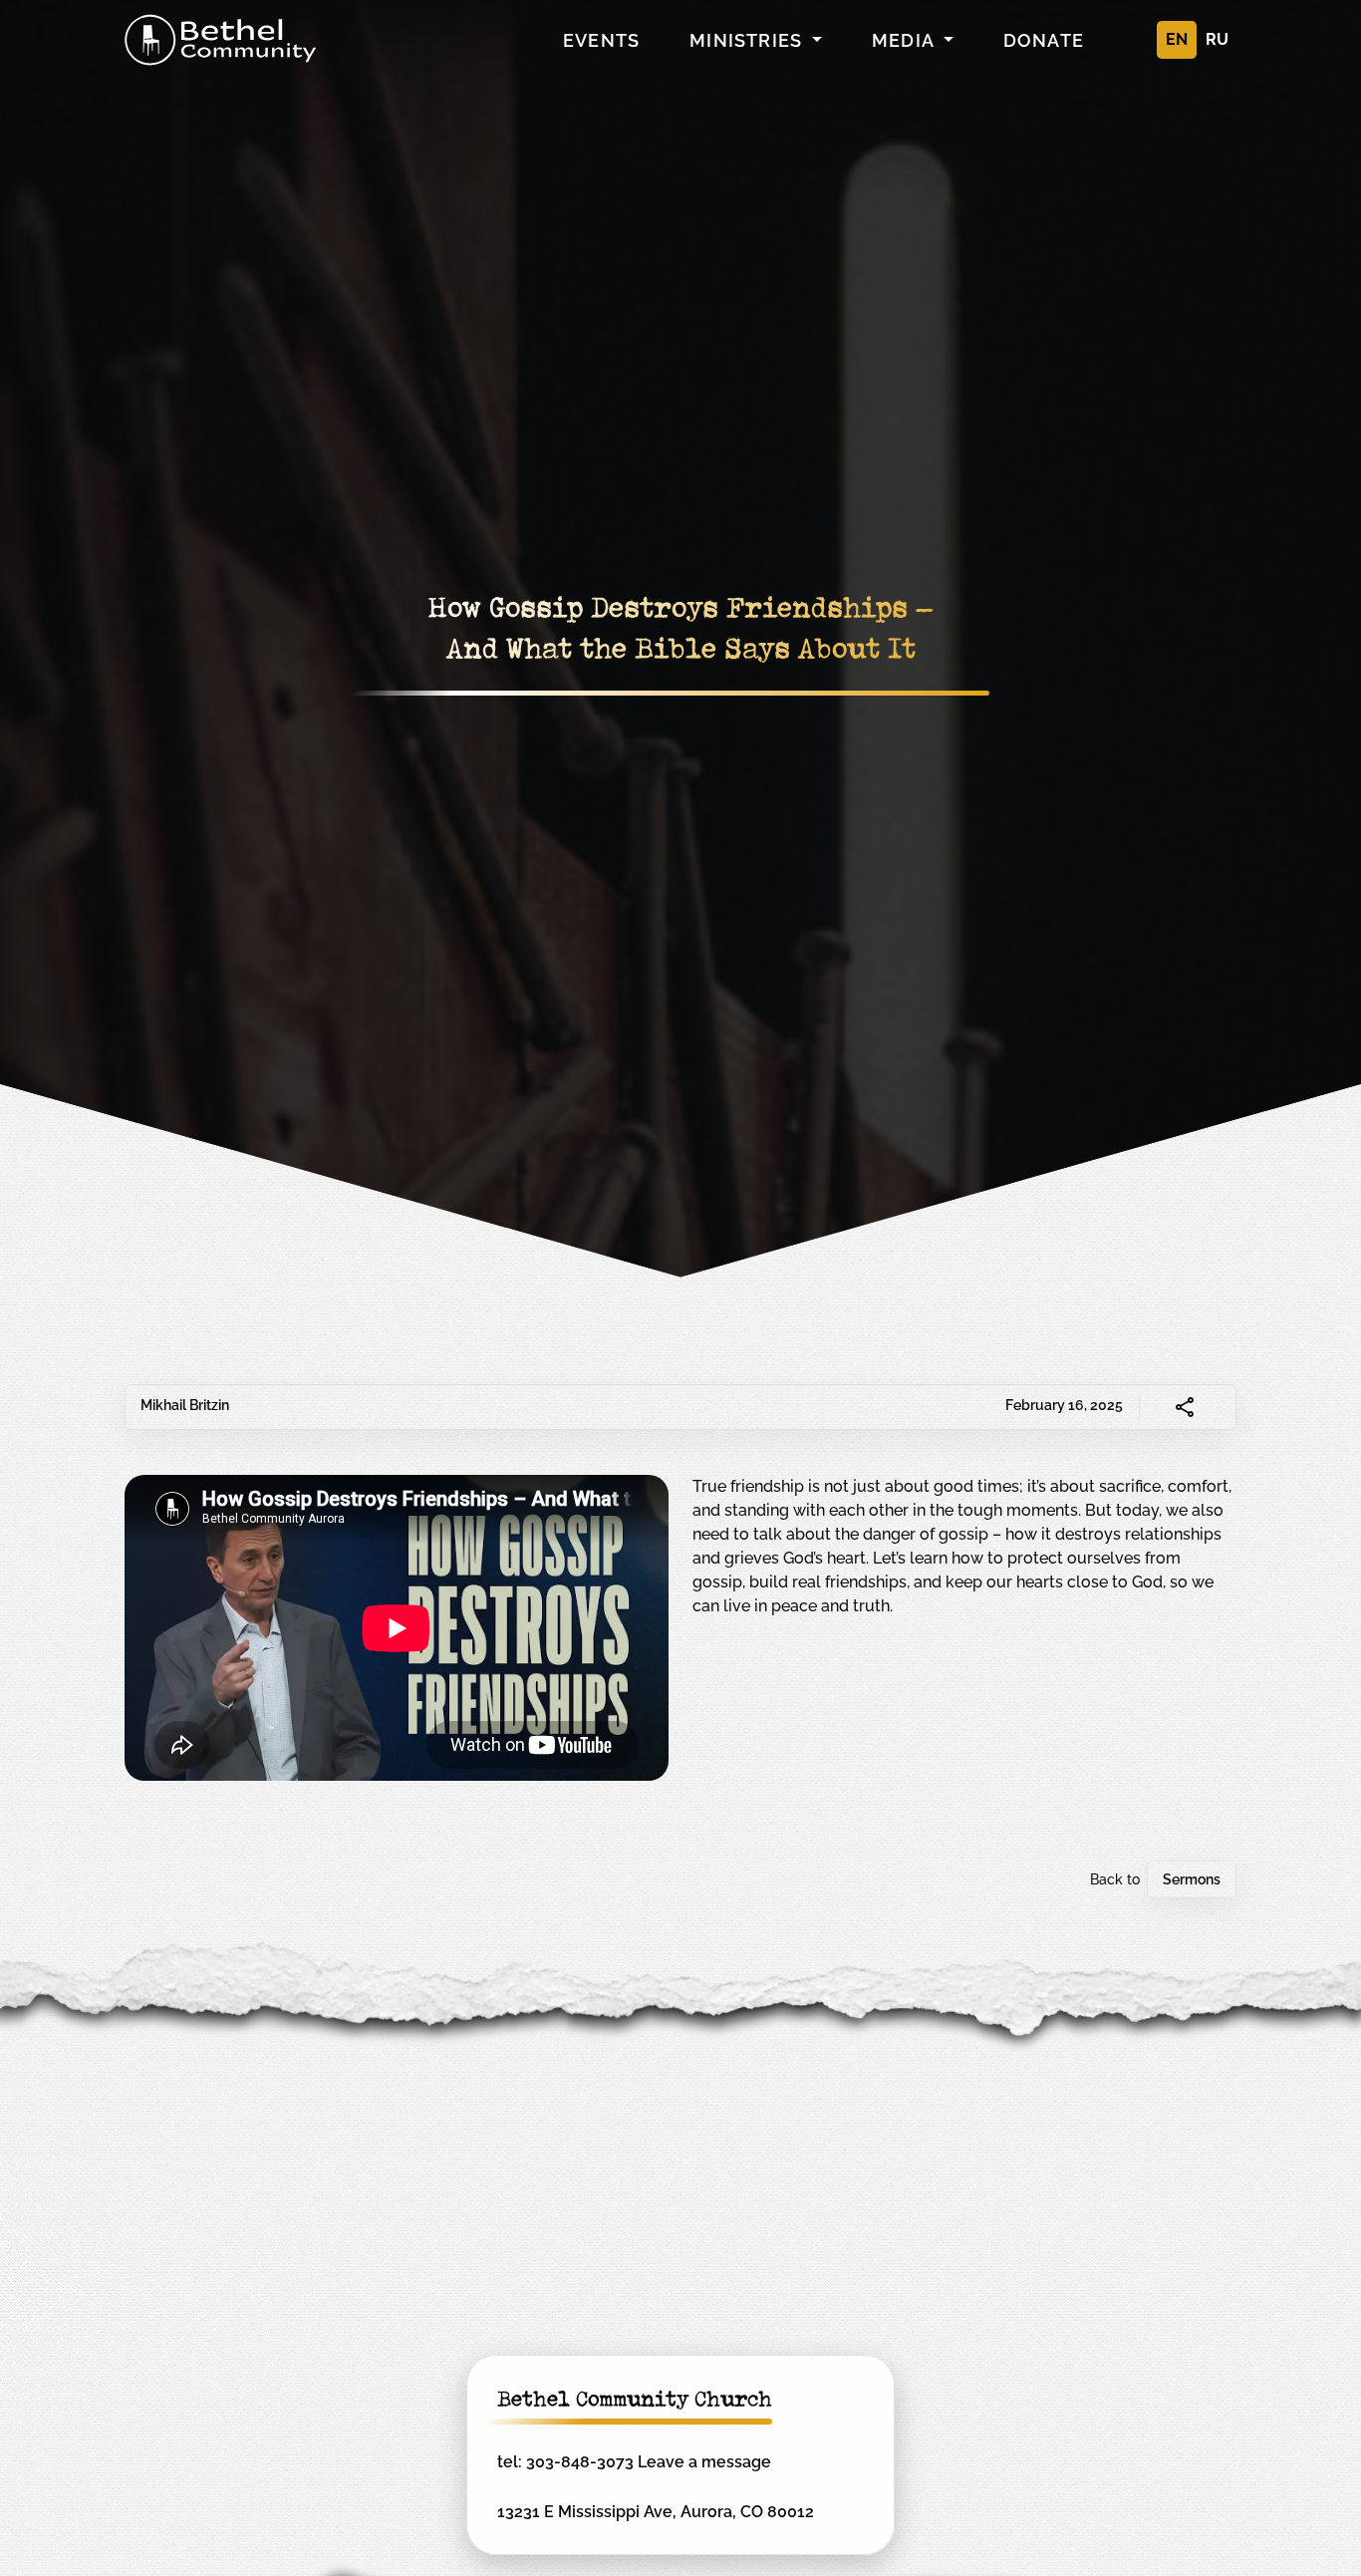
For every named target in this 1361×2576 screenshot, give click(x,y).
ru (1217, 39)
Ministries (748, 40)
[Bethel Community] (221, 40)
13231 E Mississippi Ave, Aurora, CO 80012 (656, 2512)
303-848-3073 (580, 2462)
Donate (1044, 40)
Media (905, 40)
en (1177, 39)
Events (601, 40)
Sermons (1192, 1879)
